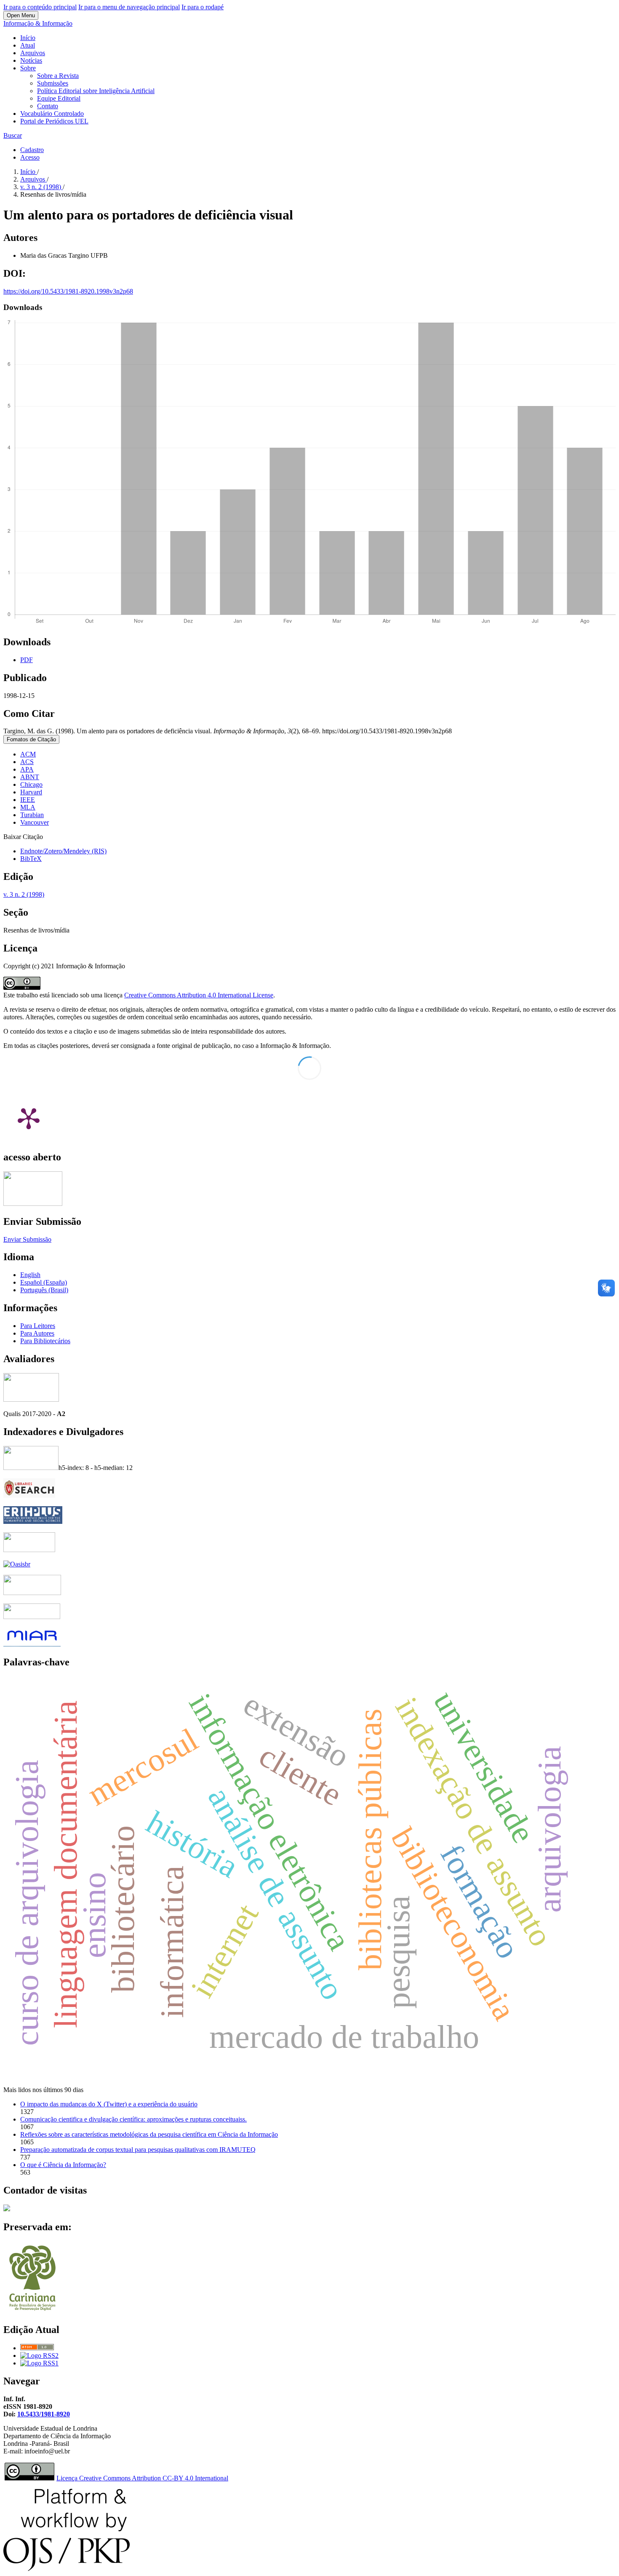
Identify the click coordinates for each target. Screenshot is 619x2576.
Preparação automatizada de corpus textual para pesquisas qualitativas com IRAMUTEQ (138, 2150)
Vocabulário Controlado (52, 114)
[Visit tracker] (7, 2209)
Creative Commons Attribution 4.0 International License (199, 995)
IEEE (28, 800)
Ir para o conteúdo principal (40, 7)
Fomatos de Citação (31, 739)
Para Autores (37, 1333)
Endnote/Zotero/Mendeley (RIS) (63, 851)
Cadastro (32, 150)
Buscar (13, 135)
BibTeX (31, 859)
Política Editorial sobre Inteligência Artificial (96, 91)
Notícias (31, 60)
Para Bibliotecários (45, 1341)
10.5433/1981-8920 (44, 2414)
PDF (27, 660)
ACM (28, 754)
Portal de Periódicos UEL (54, 121)
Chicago (31, 784)
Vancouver (35, 822)
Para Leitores (38, 1326)
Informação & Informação (38, 23)
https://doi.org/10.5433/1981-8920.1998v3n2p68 (68, 291)
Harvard (31, 792)
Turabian (32, 815)
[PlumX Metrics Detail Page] (29, 1118)
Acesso (30, 157)
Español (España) (44, 1282)
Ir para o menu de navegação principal (129, 7)
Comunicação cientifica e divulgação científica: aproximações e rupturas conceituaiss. (133, 2119)
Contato (48, 106)
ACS (27, 762)
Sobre (28, 68)
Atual (28, 45)
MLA (28, 807)
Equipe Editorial (59, 98)
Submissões (53, 83)
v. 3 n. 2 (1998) (41, 187)
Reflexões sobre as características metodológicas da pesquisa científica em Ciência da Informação (149, 2134)
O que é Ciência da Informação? (63, 2165)
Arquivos (33, 53)
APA (27, 769)
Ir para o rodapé (203, 7)
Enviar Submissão (27, 1239)
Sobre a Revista (58, 76)
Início (28, 38)
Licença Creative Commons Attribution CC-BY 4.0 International (142, 2478)
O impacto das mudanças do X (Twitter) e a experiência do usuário (109, 2104)
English (30, 1275)
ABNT (30, 777)
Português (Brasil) (44, 1290)
